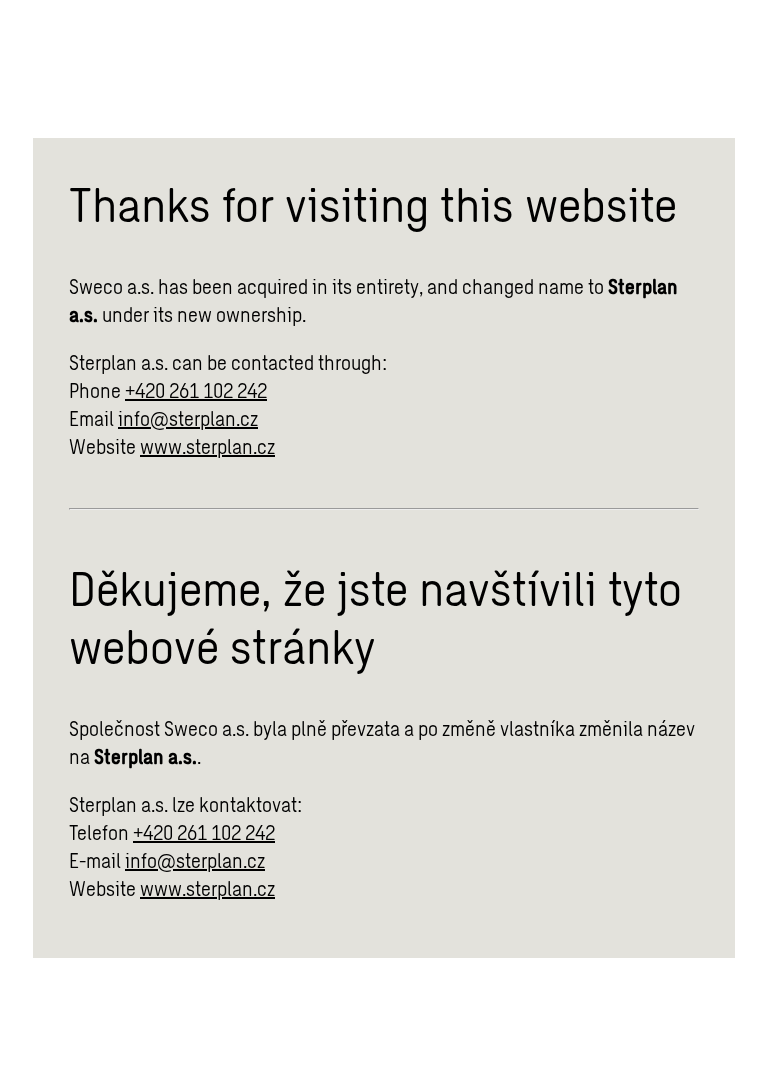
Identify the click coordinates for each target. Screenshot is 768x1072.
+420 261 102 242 (196, 390)
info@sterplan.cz (188, 418)
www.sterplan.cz (207, 446)
